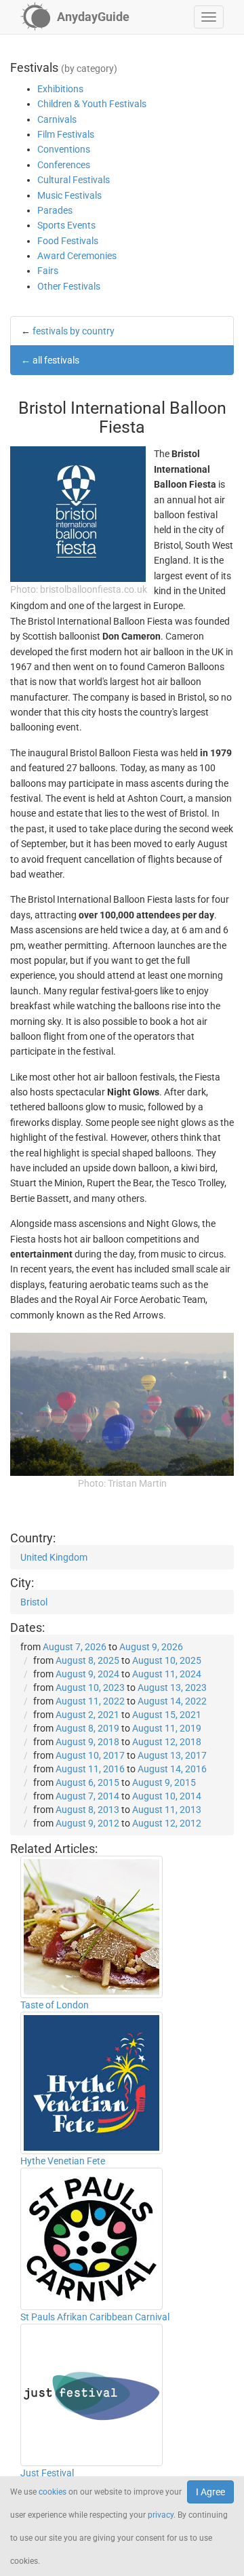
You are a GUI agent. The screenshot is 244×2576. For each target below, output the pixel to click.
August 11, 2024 (167, 1674)
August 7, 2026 (75, 1647)
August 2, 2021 (87, 1715)
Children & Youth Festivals (92, 104)
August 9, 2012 (87, 1823)
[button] (209, 17)
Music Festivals (69, 195)
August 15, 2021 (167, 1715)
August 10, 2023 (90, 1687)
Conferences (64, 165)
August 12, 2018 (167, 1742)
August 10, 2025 (167, 1660)
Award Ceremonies (77, 256)
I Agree (210, 2492)
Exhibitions (60, 89)
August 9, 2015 (164, 1782)
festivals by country (74, 331)
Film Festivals (66, 134)
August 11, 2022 (90, 1701)
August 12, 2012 (167, 1823)
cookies (53, 2492)
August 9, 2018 (87, 1742)
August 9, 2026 (151, 1647)
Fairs (48, 271)
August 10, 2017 (90, 1755)
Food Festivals (68, 241)
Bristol (34, 1602)
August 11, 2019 (167, 1728)
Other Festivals (69, 286)
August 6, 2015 (87, 1782)
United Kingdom (54, 1557)
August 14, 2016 (172, 1769)
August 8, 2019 (87, 1728)
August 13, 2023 (172, 1687)
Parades (55, 210)
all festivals (56, 360)
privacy (161, 2515)
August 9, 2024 (87, 1674)
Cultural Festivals (74, 180)
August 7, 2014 (87, 1796)
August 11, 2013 (167, 1810)
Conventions (64, 149)
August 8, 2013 (87, 1810)
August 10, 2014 (167, 1796)
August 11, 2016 (90, 1769)
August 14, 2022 (172, 1701)
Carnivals (57, 119)
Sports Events (66, 225)
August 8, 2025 (87, 1660)
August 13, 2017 (172, 1755)
